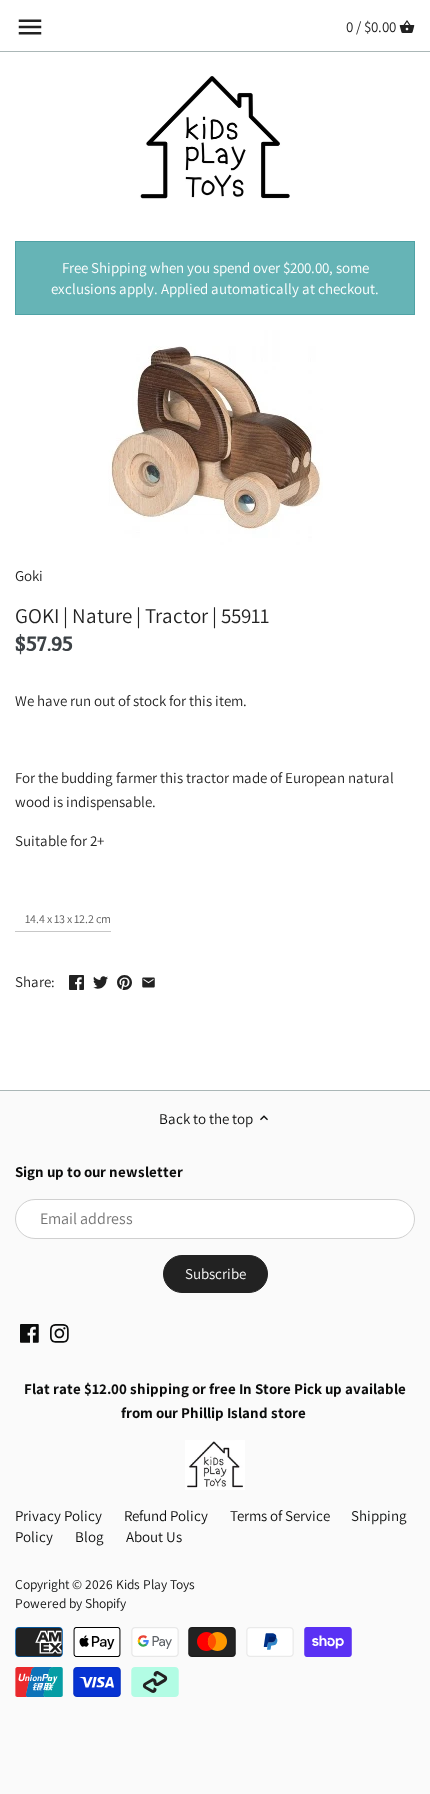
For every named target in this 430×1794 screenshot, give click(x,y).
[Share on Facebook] (76, 979)
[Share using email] (148, 979)
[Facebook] (29, 1333)
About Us (154, 1536)
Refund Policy (166, 1515)
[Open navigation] (30, 27)
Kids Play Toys (155, 1584)
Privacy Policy (58, 1515)
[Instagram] (59, 1333)
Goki (29, 575)
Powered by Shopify (70, 1603)
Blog (89, 1536)
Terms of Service (280, 1515)
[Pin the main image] (124, 979)
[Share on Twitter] (100, 979)
